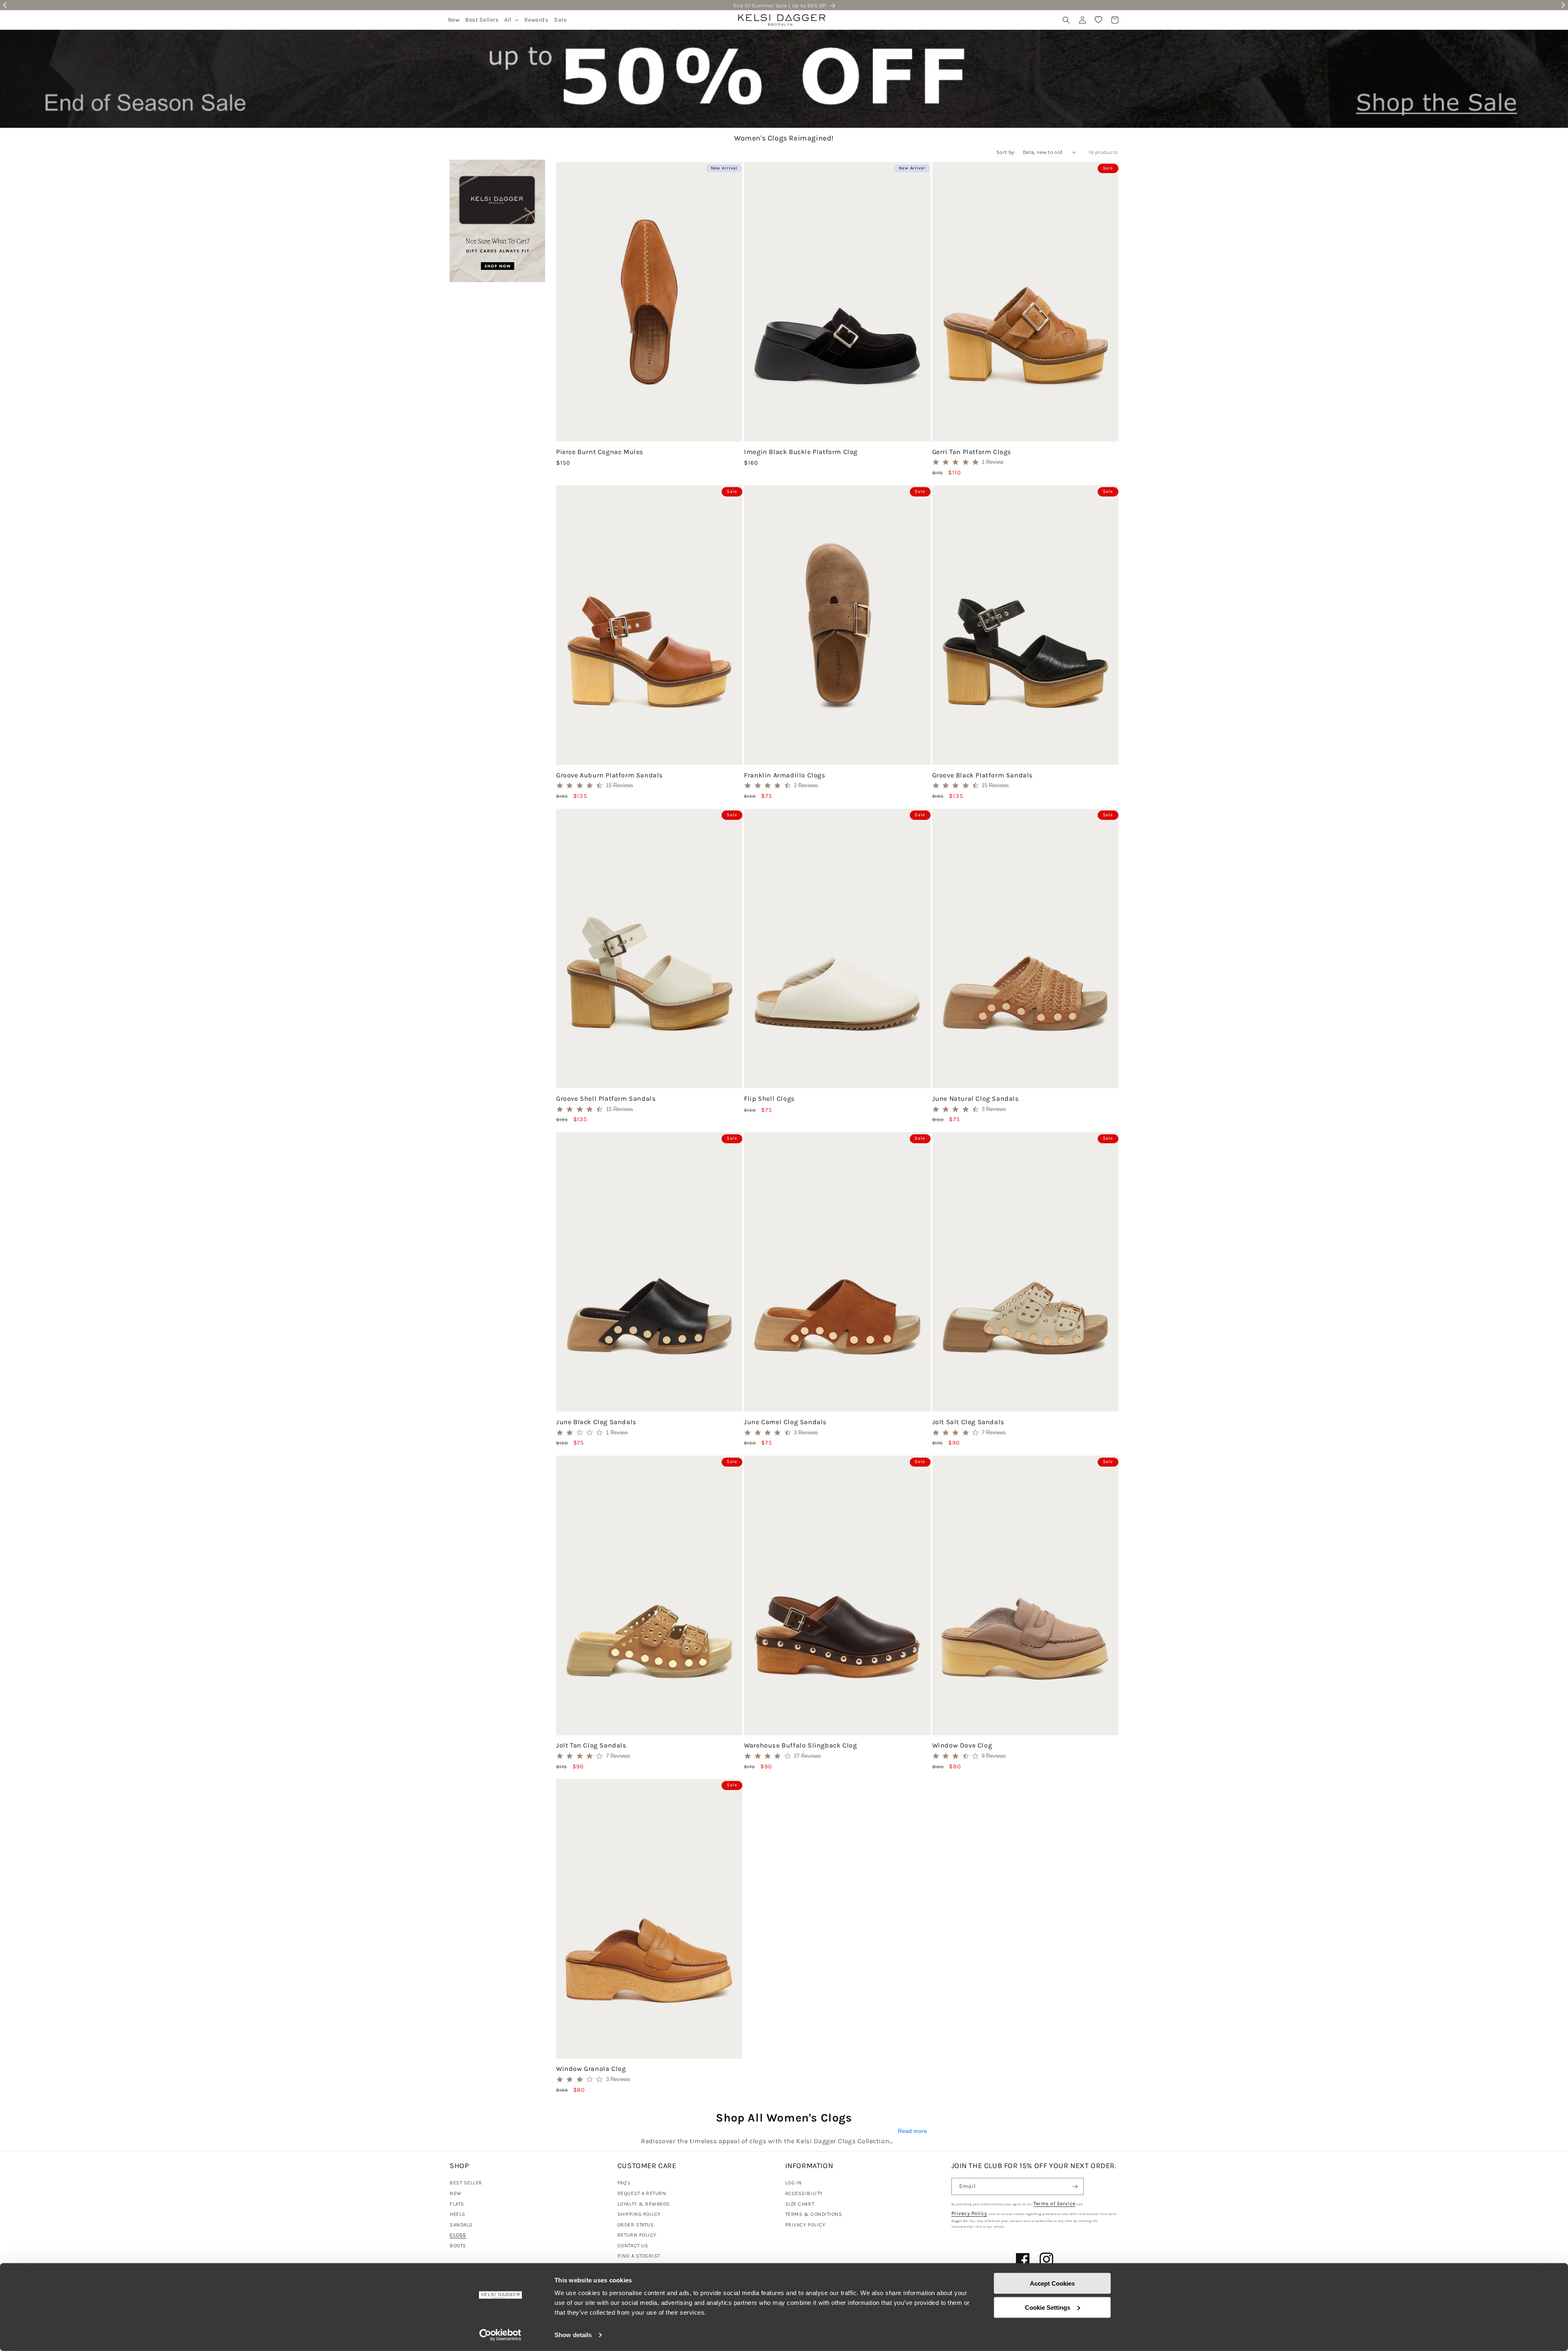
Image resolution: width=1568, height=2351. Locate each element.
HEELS (458, 2214)
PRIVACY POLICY (805, 2225)
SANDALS (461, 2225)
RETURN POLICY (637, 2235)
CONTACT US (633, 2245)
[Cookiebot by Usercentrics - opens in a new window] (500, 2335)
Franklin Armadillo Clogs (785, 775)
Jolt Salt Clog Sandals (968, 1422)
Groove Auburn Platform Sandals (610, 775)
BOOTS (458, 2245)
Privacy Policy (969, 2213)
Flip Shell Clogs (770, 1099)
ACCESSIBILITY (804, 2193)
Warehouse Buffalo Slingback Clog (800, 1745)
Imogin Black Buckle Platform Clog (801, 452)
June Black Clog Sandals (596, 1422)
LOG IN (794, 2183)
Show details (573, 2335)
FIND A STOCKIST (639, 2256)
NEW (455, 2193)
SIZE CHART (800, 2204)
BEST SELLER (466, 2183)
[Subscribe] (1075, 2187)
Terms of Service (1055, 2203)
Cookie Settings (1048, 2307)
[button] (511, 20)
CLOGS (458, 2235)
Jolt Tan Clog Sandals (591, 1745)
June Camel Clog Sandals (785, 1422)
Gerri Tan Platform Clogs (972, 452)
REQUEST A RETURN (642, 2193)
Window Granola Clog (591, 2069)
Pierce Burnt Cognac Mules (600, 452)
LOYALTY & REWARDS (644, 2204)
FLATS (457, 2204)
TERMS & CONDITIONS (814, 2214)
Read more (912, 2131)
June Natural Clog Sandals (976, 1099)
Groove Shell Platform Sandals (606, 1099)
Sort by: (1006, 152)
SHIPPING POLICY (639, 2214)
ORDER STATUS (636, 2225)
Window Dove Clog (962, 1745)
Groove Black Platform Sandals (983, 775)
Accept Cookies (1052, 2283)
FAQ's (624, 2183)
